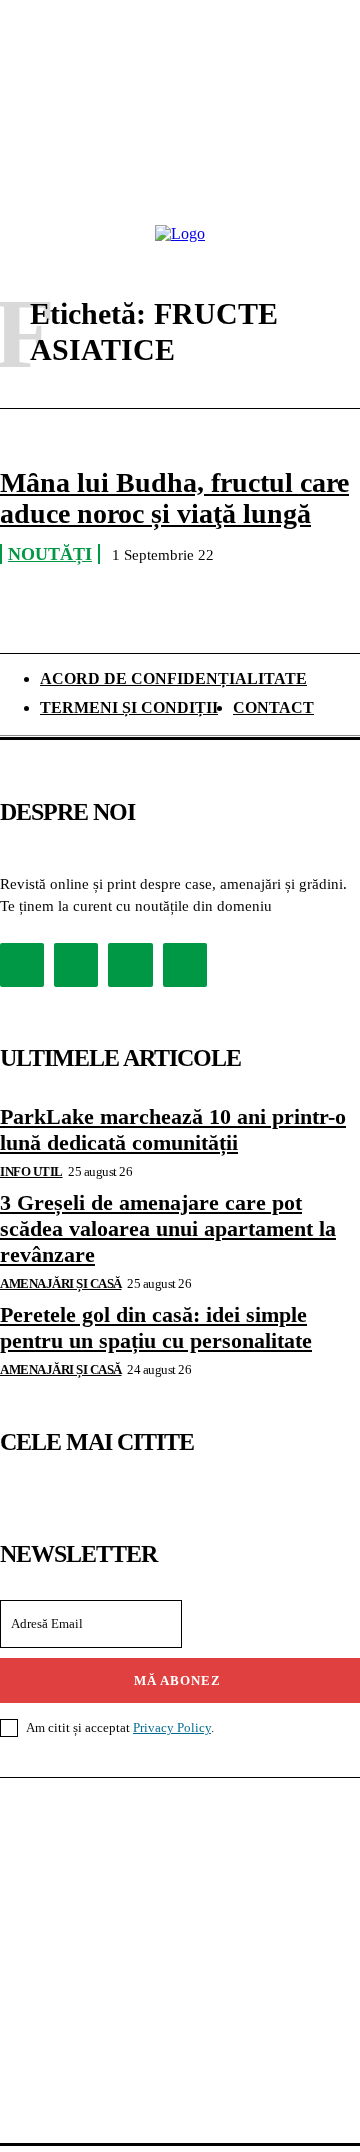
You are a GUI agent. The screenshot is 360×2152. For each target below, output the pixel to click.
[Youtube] (185, 965)
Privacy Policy (172, 1727)
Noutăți (50, 554)
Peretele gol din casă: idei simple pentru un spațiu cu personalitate (156, 1327)
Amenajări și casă (61, 1283)
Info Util (31, 1171)
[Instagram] (76, 965)
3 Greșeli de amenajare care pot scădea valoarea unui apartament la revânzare (168, 1229)
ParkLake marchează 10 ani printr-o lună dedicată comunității (173, 1129)
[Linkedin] (130, 965)
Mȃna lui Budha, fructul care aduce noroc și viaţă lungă (174, 498)
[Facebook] (22, 965)
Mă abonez (177, 1680)
